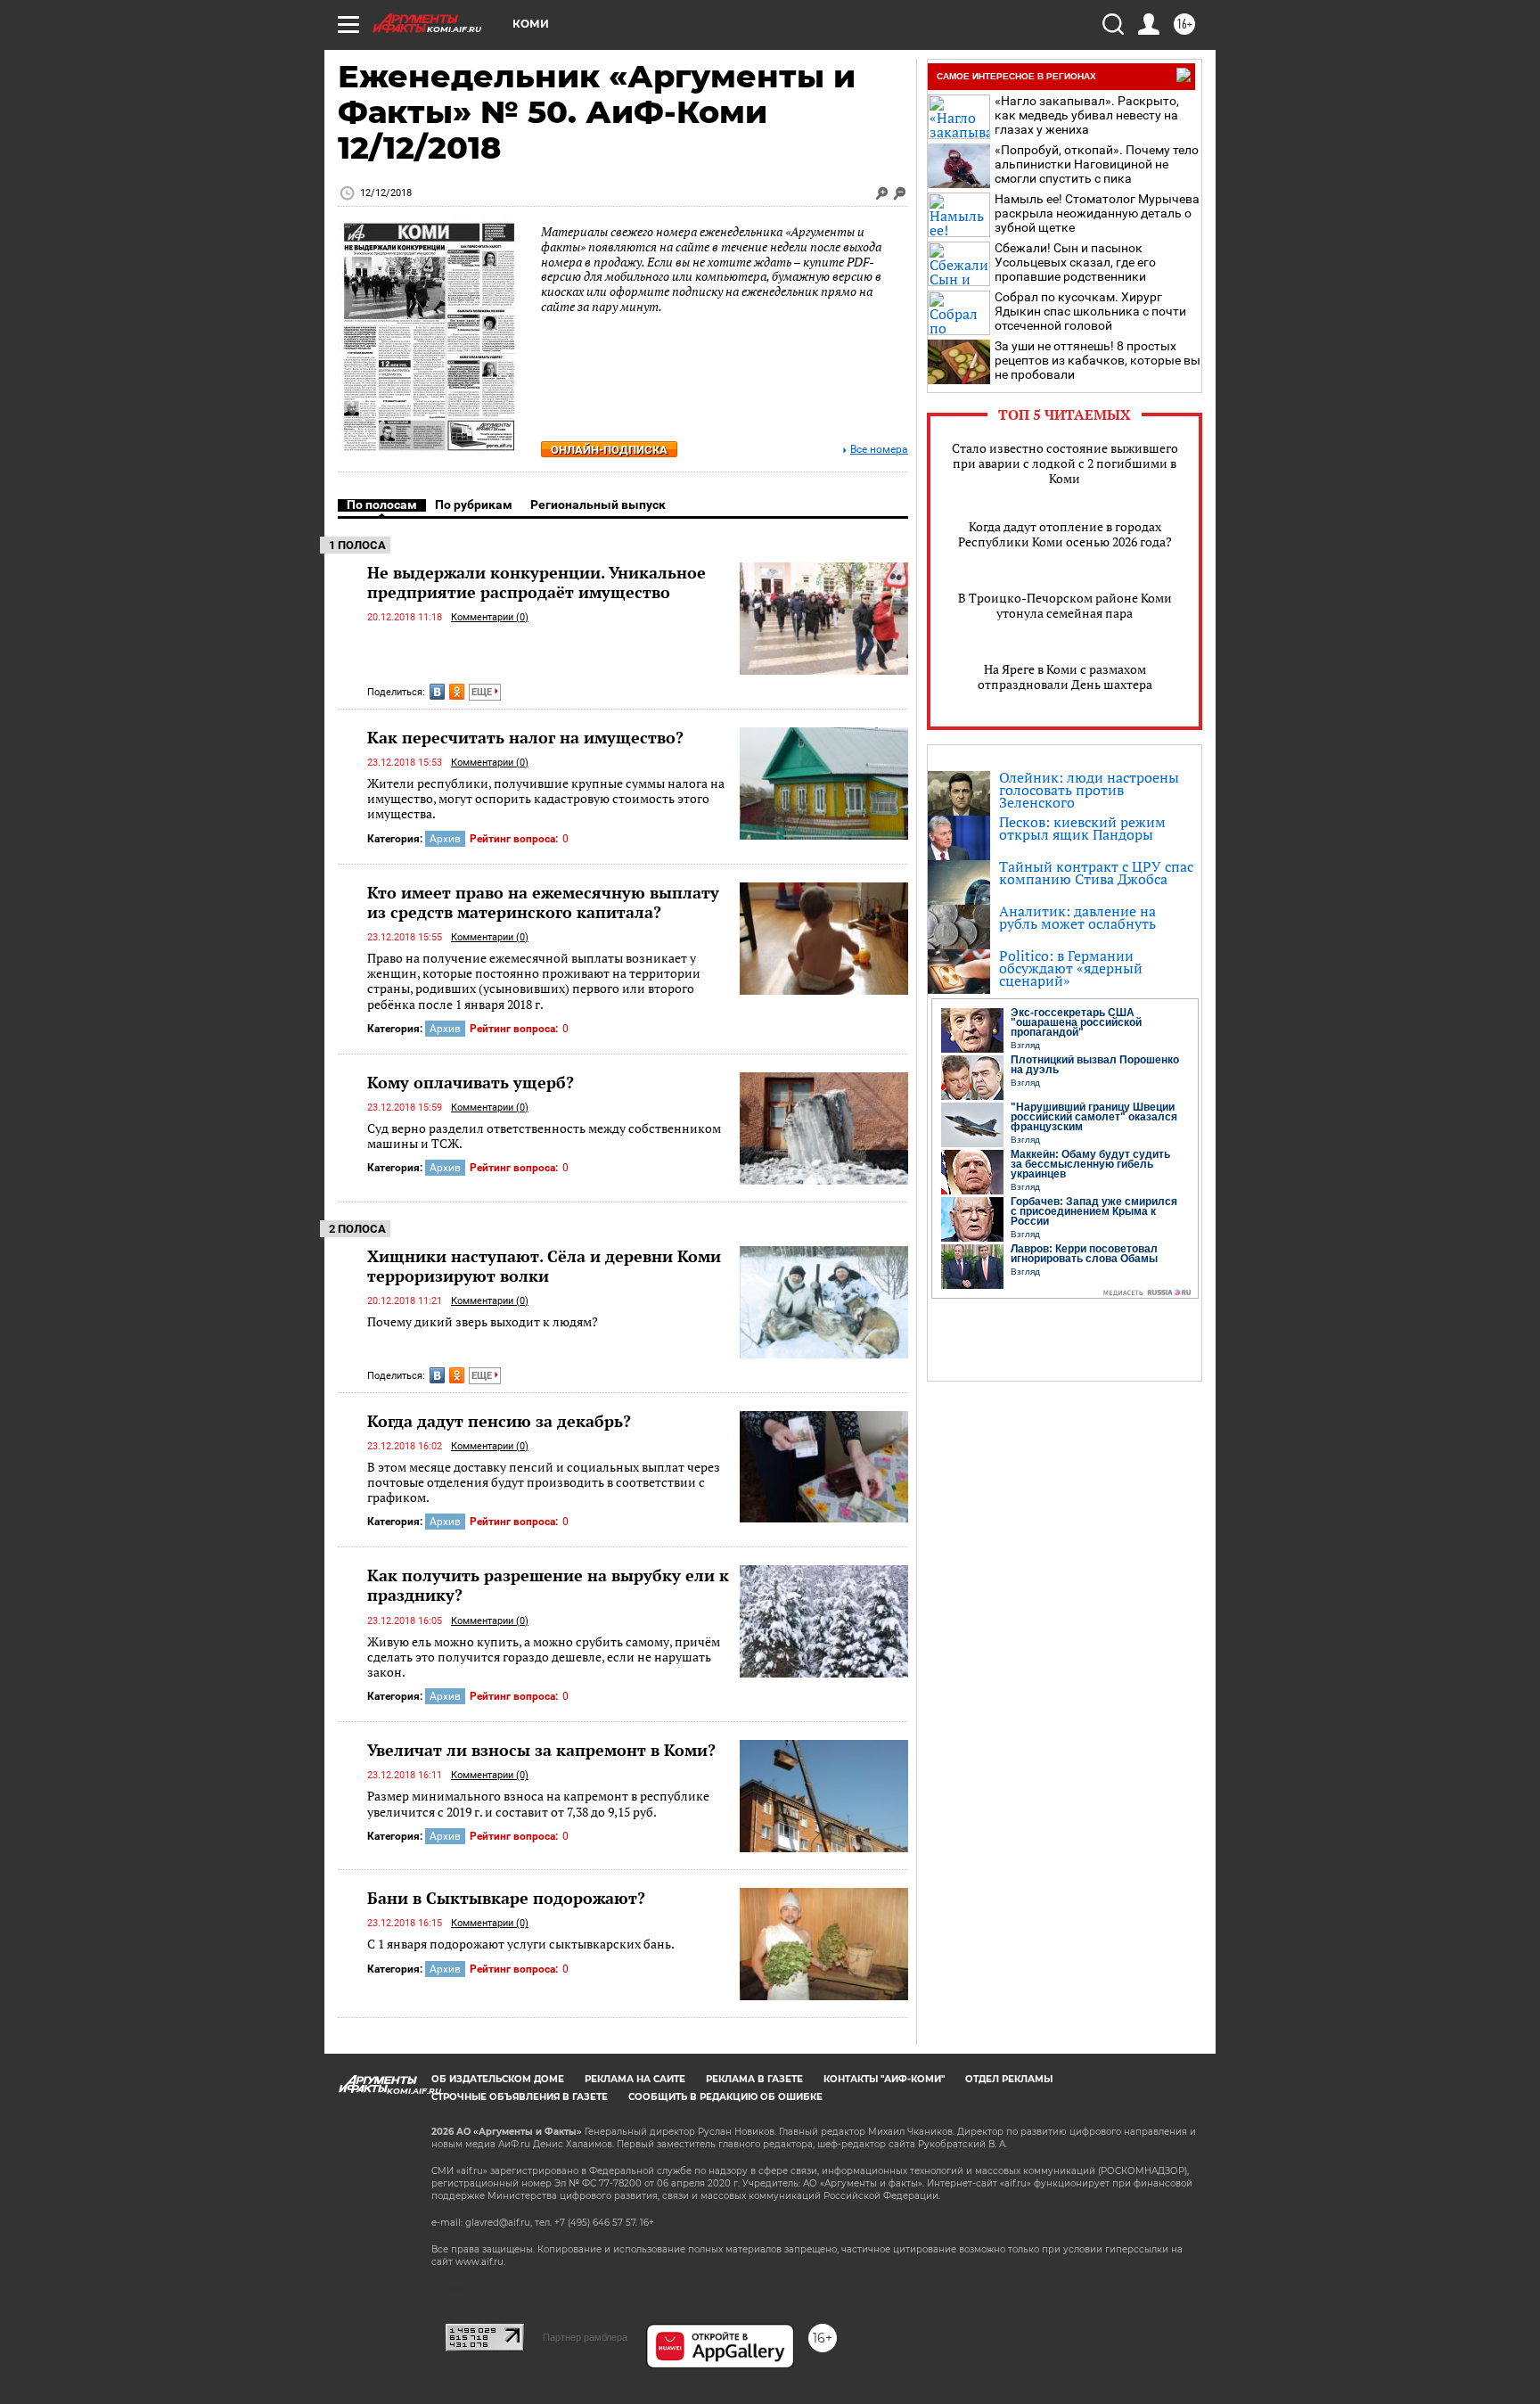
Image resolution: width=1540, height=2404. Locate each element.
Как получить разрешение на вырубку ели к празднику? (548, 1585)
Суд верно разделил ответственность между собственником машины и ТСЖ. (544, 1136)
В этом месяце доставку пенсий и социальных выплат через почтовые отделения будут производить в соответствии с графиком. (544, 1482)
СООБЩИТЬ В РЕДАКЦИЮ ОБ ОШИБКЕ (725, 2097)
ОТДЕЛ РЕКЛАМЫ (1009, 2079)
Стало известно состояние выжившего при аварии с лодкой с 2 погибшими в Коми (1065, 463)
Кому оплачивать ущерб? (471, 1082)
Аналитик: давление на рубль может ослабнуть (1077, 917)
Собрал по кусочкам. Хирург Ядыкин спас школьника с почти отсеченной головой (1090, 311)
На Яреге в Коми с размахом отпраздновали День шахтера (1065, 677)
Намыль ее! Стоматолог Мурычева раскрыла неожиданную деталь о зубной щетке (1097, 213)
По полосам (382, 505)
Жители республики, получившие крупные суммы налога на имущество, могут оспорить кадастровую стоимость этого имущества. (546, 799)
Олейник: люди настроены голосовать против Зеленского (1089, 790)
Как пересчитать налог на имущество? (525, 737)
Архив (445, 839)
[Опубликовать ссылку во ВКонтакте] (437, 692)
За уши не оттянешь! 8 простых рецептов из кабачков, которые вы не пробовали (1098, 360)
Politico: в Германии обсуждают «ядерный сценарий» (1071, 968)
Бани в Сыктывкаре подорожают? (506, 1898)
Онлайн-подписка (609, 450)
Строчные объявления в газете (520, 2097)
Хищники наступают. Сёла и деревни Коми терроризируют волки (544, 1266)
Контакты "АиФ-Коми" (884, 2079)
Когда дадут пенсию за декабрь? (499, 1421)
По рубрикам (474, 505)
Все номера (879, 450)
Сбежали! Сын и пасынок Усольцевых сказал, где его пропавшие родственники (1075, 262)
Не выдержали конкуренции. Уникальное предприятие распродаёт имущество (537, 582)
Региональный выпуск (598, 505)
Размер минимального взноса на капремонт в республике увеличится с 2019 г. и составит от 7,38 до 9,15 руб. (538, 1804)
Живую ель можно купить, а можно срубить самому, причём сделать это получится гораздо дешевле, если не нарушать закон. (544, 1657)
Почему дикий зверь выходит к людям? (483, 1321)
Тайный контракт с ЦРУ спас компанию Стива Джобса (1096, 873)
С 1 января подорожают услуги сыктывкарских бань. (521, 1944)
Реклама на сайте (635, 2079)
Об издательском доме (498, 2079)
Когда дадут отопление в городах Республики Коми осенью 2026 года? (1065, 534)
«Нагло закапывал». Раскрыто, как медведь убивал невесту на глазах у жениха (1087, 115)
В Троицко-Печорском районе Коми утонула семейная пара (1065, 605)
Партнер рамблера (585, 2337)
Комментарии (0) (490, 617)
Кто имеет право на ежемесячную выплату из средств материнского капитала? (543, 902)
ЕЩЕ (483, 692)
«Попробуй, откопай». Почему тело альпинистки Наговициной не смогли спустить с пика (1097, 164)
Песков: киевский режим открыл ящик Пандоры (1082, 828)
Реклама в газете (754, 2079)
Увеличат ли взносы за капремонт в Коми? (541, 1750)
